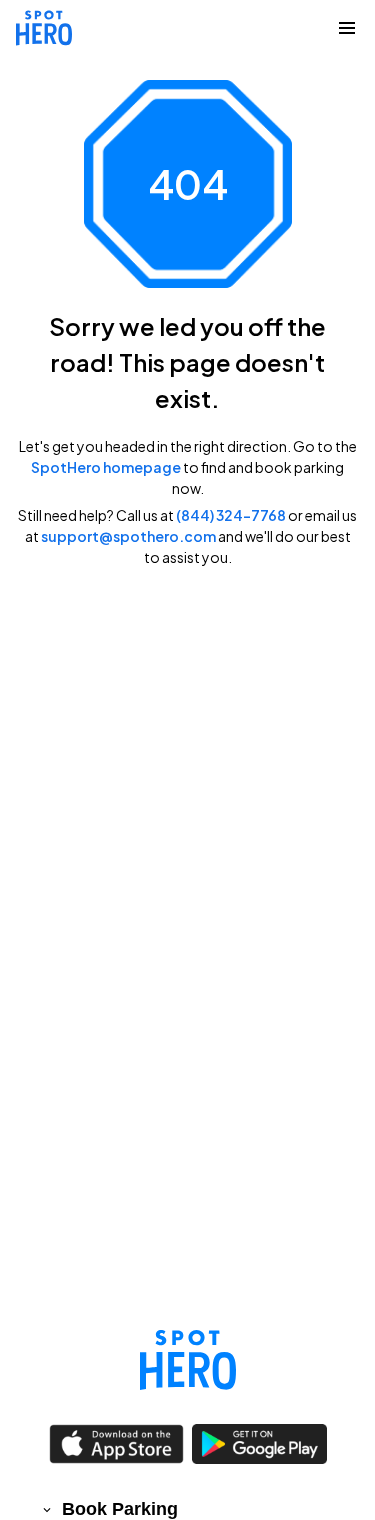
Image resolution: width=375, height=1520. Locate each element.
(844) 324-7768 (231, 515)
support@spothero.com (128, 536)
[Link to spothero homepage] (188, 1360)
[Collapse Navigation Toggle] (347, 28)
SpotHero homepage (106, 467)
